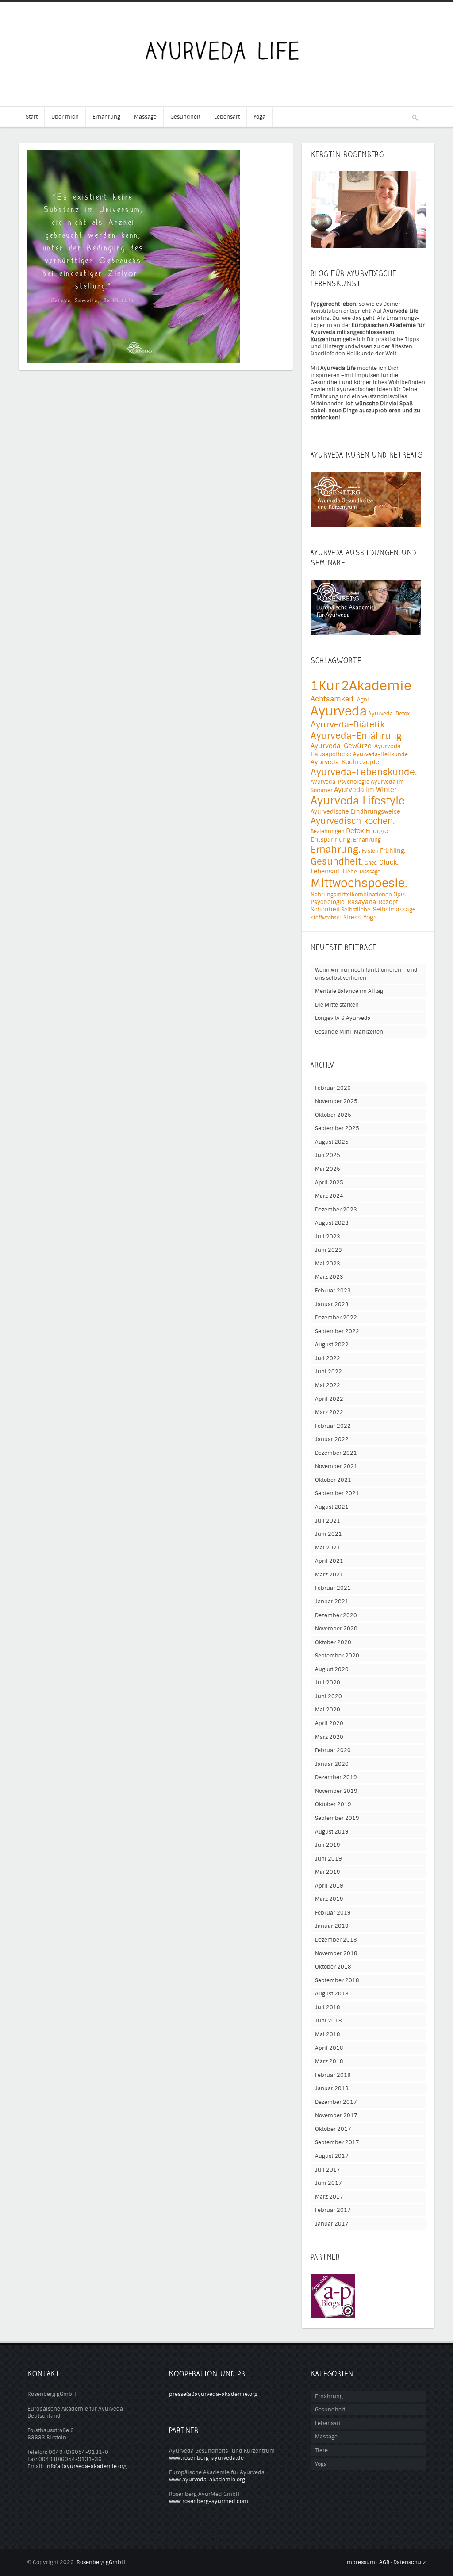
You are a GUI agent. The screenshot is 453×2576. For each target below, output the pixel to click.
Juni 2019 (328, 1859)
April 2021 (329, 1561)
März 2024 (329, 1196)
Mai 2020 (328, 1710)
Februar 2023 (333, 1291)
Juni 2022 (328, 1372)
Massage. (370, 872)
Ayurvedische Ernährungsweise (355, 812)
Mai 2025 (328, 1169)
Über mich (65, 117)
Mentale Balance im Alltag (349, 991)
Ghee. (371, 863)
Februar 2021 (333, 1588)
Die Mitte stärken (337, 1005)
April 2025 (329, 1183)
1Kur (325, 686)
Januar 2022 (332, 1439)
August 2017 (332, 2156)
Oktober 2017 (333, 2129)
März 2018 (329, 2061)
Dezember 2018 (336, 1940)
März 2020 (329, 1737)
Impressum (360, 2562)
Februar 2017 (333, 2210)
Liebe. (351, 872)
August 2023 (332, 1223)
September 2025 (337, 1128)
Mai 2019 (328, 1872)
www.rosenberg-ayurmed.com (209, 2501)
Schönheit (325, 909)
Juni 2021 (328, 1534)
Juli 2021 (328, 1521)
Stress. (353, 917)
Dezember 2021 (336, 1453)
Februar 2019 (333, 1913)
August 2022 (332, 1345)
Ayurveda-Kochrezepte (345, 762)
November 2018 (336, 1953)
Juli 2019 (328, 1845)
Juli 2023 (328, 1237)
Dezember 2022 (336, 1318)
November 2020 (336, 1629)
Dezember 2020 (336, 1615)
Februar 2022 (333, 1426)
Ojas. (400, 894)
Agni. (364, 700)
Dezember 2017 (336, 2102)
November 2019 (336, 1791)
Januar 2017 (332, 2224)
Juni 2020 (328, 1696)
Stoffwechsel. (326, 918)
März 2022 (329, 1412)
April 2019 (329, 1886)
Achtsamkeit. (333, 699)
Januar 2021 (332, 1602)
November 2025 (336, 1101)
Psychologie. (328, 902)
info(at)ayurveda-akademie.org (86, 2466)
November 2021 (336, 1466)
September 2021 (337, 1493)
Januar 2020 (332, 1764)
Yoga (259, 117)
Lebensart (227, 117)
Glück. (389, 862)
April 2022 (329, 1399)
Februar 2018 (333, 2075)
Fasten (370, 851)
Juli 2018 (328, 2007)
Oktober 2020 (333, 1642)
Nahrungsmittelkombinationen (351, 895)
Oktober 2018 (333, 1967)
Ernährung (106, 117)
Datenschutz (409, 2562)
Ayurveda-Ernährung (356, 736)
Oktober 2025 (333, 1115)
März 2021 (329, 1575)
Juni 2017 (328, 2183)
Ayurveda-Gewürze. (342, 746)
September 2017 (337, 2142)
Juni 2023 (328, 1250)
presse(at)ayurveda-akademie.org (213, 2394)
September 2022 (337, 1331)
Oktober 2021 (333, 1480)
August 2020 (332, 1669)
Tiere (321, 2450)
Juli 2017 (328, 2170)
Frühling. (393, 851)
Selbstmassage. (395, 909)
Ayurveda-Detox (389, 714)
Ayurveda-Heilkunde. (381, 754)
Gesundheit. (337, 861)
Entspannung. (331, 840)
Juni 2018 (328, 2021)
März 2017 (329, 2197)
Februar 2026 (333, 1088)
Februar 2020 (333, 1750)
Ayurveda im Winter (365, 790)
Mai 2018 (328, 2034)
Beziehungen (328, 831)
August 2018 (332, 1994)
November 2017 (336, 2115)
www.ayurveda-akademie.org (207, 2480)
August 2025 (332, 1142)
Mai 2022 (328, 1385)
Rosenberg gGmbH (101, 2562)
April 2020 (329, 1723)
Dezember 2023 (336, 1210)
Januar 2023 (332, 1304)
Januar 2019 (332, 1926)
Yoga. (371, 917)
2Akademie (376, 686)
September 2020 (337, 1656)
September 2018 (337, 1980)
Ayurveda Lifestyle (358, 801)
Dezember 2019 (336, 1777)
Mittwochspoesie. (359, 883)
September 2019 (337, 1818)
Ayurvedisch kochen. (353, 821)
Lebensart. (326, 871)
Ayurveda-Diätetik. (348, 725)
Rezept (388, 902)
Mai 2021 (328, 1548)
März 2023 (329, 1277)
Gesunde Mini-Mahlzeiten (349, 1032)
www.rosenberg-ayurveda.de (206, 2458)
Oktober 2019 (333, 1804)
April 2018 (329, 2048)
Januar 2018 (332, 2088)
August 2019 (332, 1832)
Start (32, 117)
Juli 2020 (328, 1683)
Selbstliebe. (356, 910)
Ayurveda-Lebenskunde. (364, 772)
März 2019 (329, 1899)
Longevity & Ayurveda (343, 1018)
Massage (145, 117)
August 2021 (332, 1507)
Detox (355, 831)
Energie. (377, 831)
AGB (384, 2562)
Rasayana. (362, 902)
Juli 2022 (328, 1358)
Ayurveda (339, 711)
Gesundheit (185, 117)
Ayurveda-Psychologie (340, 782)
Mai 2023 (328, 1264)
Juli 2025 (328, 1155)
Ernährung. (336, 850)
